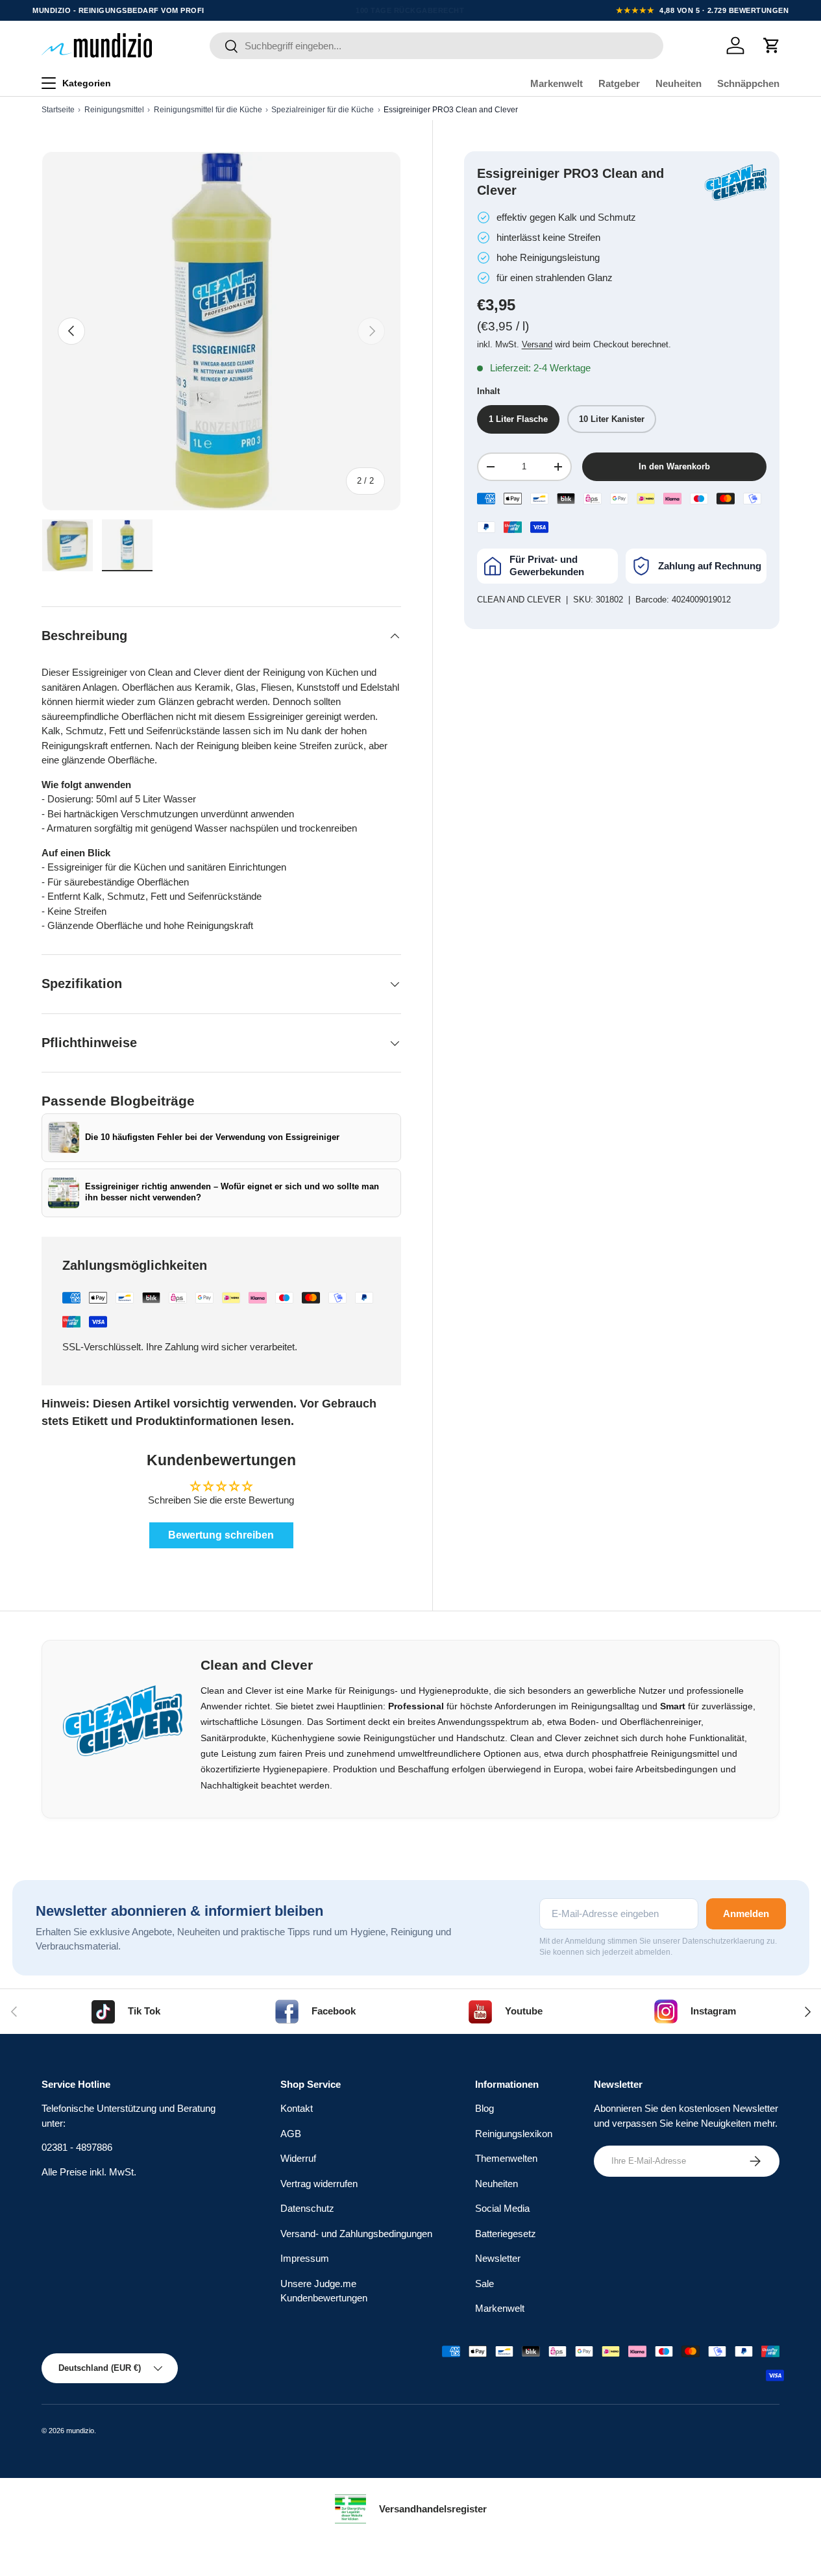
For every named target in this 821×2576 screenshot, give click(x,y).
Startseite (58, 110)
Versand (537, 344)
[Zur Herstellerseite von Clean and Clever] (736, 182)
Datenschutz (307, 2208)
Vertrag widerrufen (319, 2184)
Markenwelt (557, 83)
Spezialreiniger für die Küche (323, 110)
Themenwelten (506, 2158)
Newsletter (498, 2258)
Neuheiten (679, 83)
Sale (484, 2284)
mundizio (80, 2431)
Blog (484, 2108)
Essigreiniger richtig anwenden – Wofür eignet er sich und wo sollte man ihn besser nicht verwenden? (232, 1193)
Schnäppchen (748, 83)
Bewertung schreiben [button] (221, 1535)
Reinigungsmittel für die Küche (208, 110)
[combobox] (436, 46)
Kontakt (297, 2108)
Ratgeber (619, 83)
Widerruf (298, 2158)
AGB (291, 2134)
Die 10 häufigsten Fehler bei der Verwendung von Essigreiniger (212, 1137)
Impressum (305, 2258)
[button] (772, 45)
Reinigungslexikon (514, 2134)
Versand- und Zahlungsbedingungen (356, 2234)
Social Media (502, 2208)
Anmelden (746, 1913)
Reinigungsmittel (114, 110)
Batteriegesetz (506, 2234)
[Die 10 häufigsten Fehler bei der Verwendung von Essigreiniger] (64, 1137)
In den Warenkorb (674, 466)
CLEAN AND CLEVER (519, 600)
